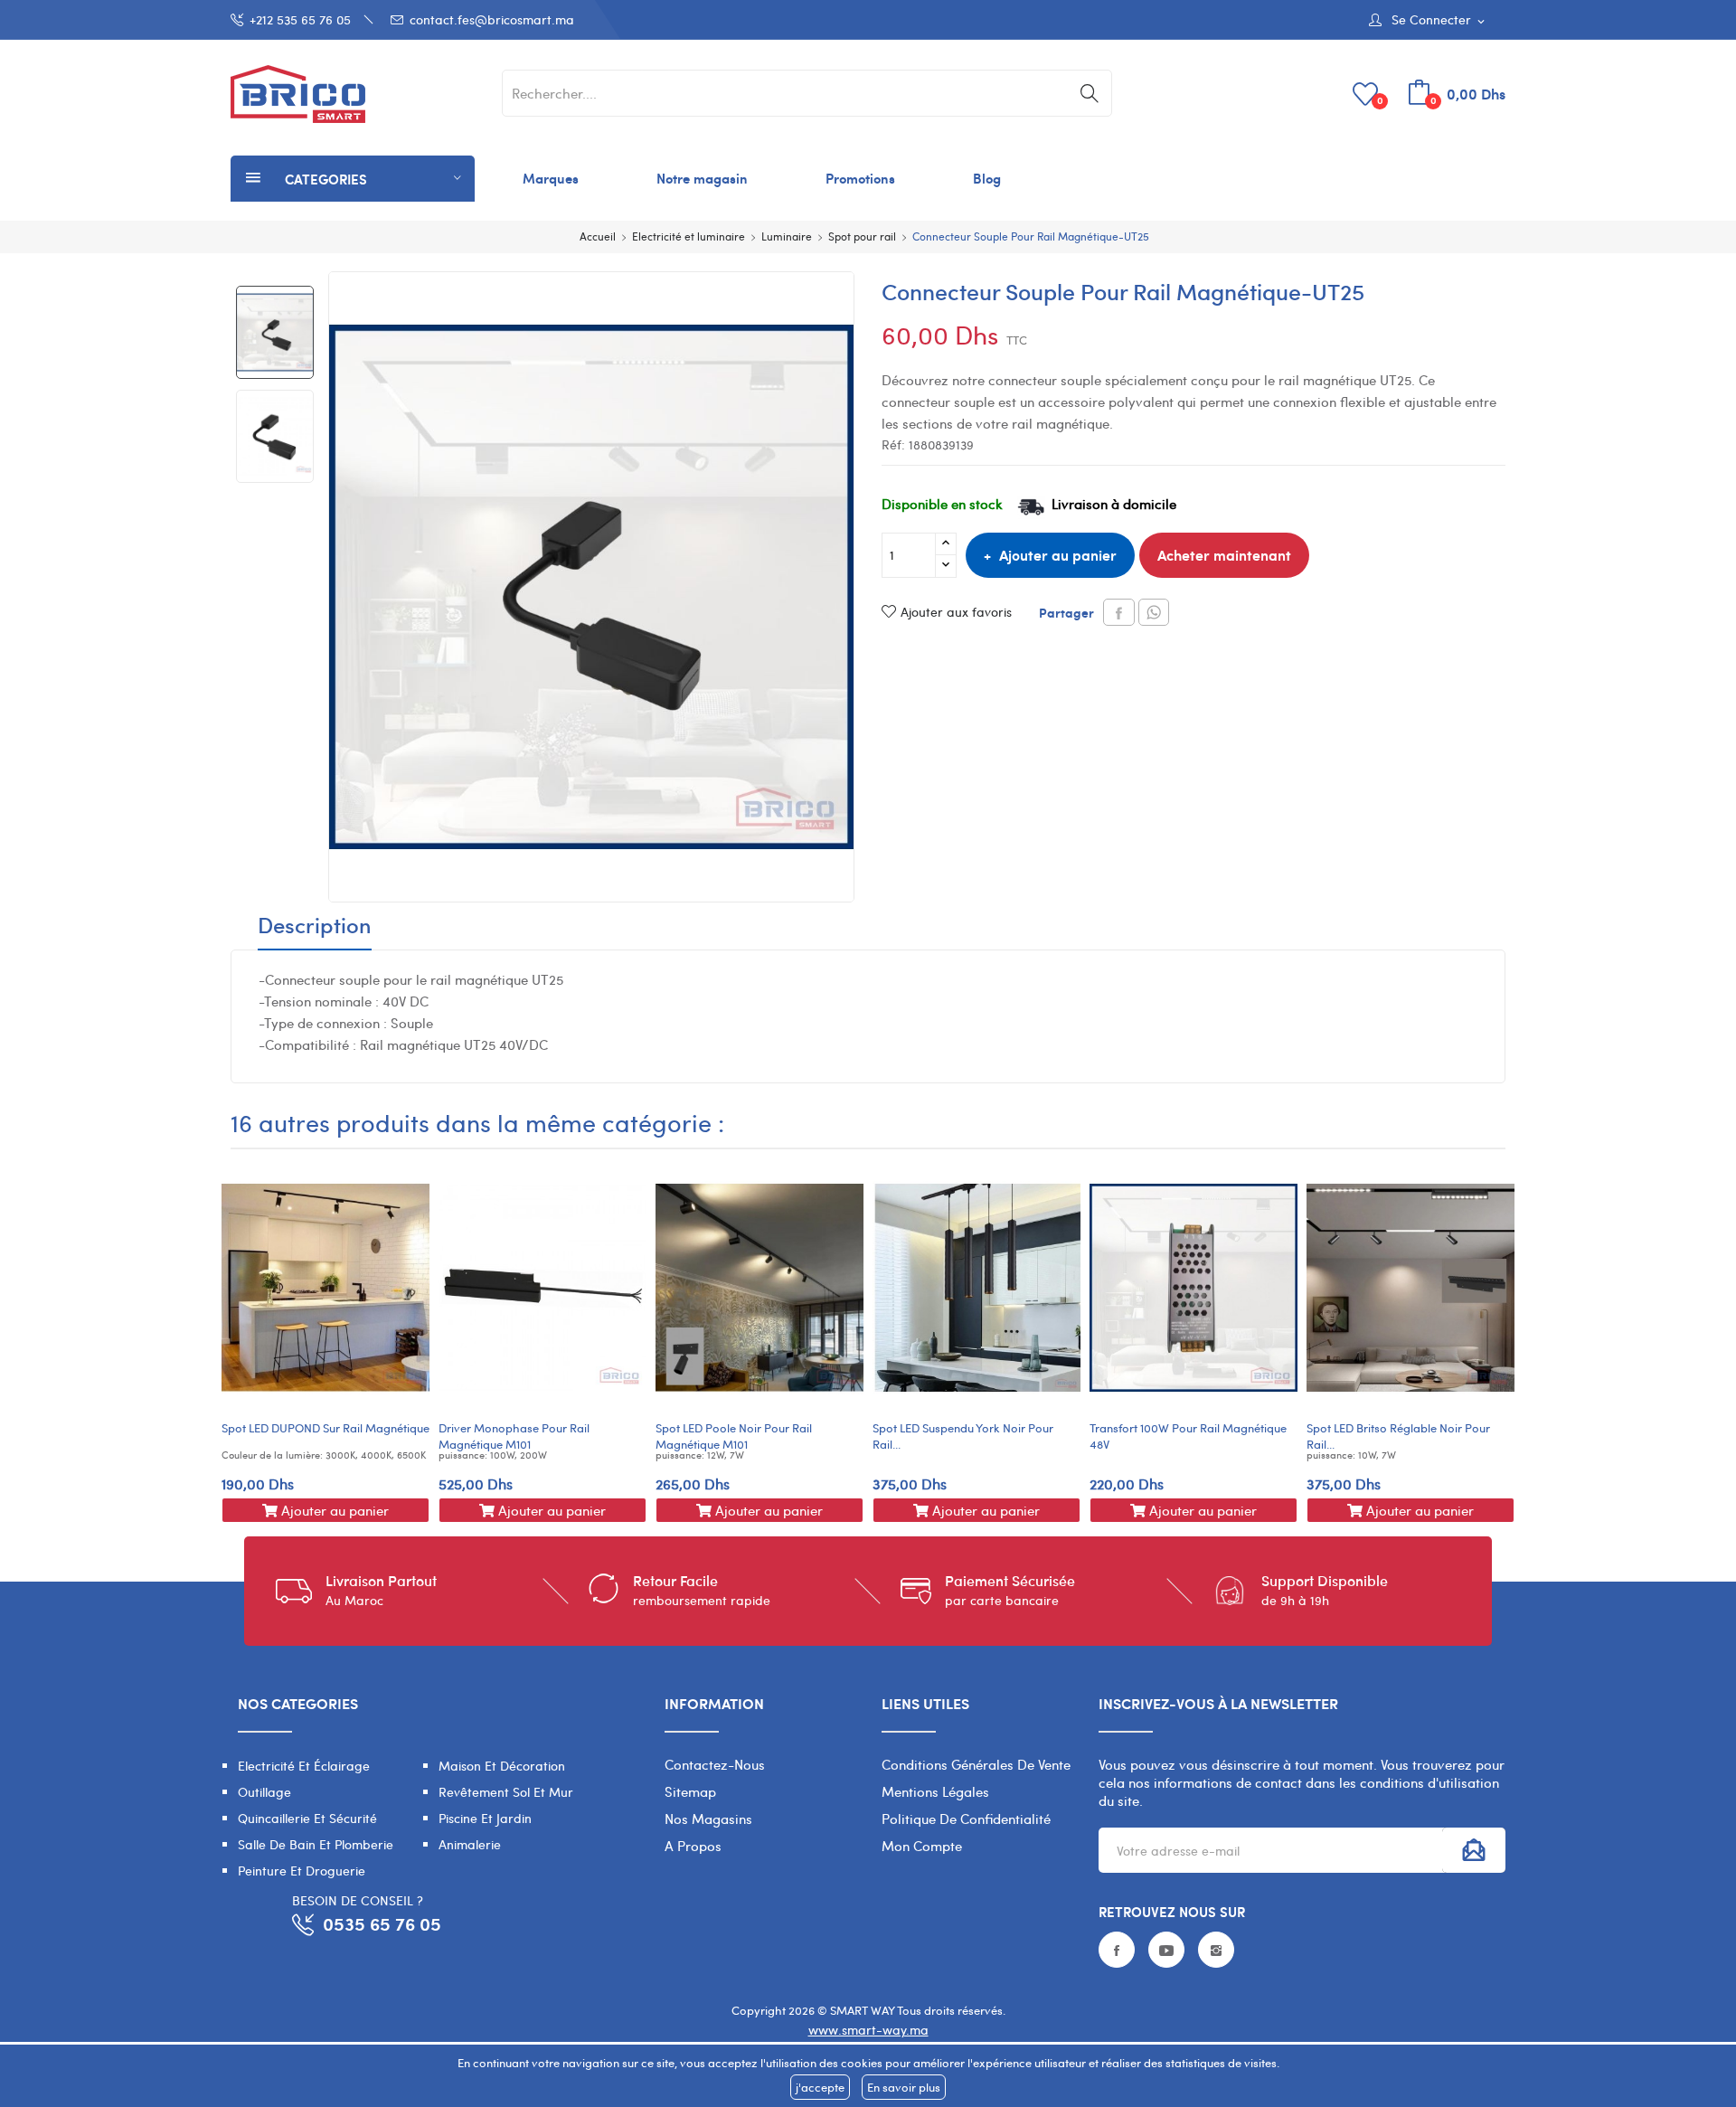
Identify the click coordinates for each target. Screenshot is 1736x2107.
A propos (693, 1846)
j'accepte (820, 2087)
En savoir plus (904, 2087)
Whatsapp (1154, 612)
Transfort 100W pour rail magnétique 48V (1188, 1436)
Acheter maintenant (1224, 555)
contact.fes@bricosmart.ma (492, 19)
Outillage (264, 1792)
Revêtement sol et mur (506, 1792)
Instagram (1216, 1950)
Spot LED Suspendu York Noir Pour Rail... (963, 1436)
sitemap (690, 1791)
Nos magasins (708, 1819)
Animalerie (470, 1844)
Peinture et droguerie (302, 1871)
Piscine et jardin (485, 1818)
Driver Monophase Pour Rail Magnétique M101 (514, 1436)
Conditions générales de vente (976, 1764)
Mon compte (922, 1846)
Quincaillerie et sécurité (307, 1818)
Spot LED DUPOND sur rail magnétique (325, 1428)
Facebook (1117, 1950)
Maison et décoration (502, 1766)
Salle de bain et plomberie (316, 1844)
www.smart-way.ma (868, 2030)
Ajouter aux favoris (956, 612)
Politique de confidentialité (966, 1819)
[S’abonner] (1474, 1850)
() (1380, 100)
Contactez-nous (715, 1764)
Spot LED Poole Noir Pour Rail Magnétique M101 (734, 1436)
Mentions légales (935, 1791)
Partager (1119, 612)
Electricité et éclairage (304, 1766)
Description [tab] (315, 927)
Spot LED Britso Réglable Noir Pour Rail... (1398, 1436)
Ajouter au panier (1058, 555)
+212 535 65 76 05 (300, 19)
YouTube (1166, 1950)
